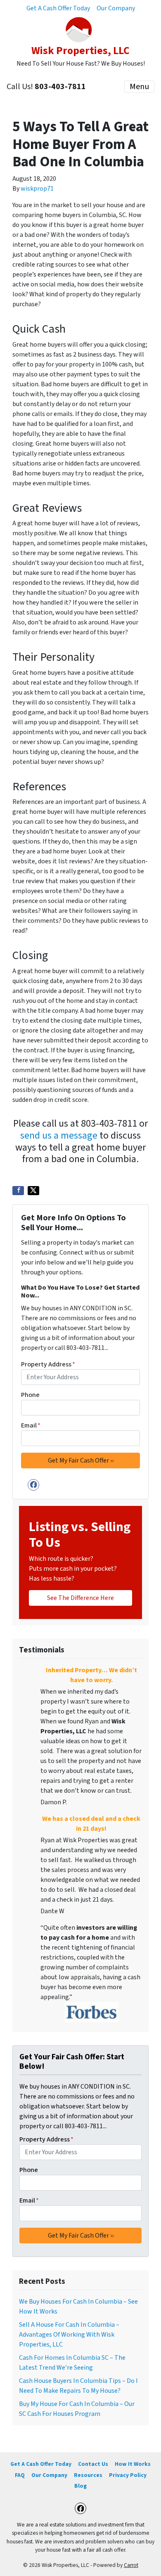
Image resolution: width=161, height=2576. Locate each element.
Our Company (116, 8)
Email (31, 1425)
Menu (139, 87)
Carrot (131, 2565)
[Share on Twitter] (33, 1191)
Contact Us (93, 2464)
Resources (88, 2475)
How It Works (133, 2464)
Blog (80, 2486)
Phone (30, 1395)
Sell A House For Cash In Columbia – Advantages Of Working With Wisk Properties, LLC (69, 2335)
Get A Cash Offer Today (58, 8)
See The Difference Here (80, 1598)
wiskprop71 (37, 189)
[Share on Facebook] (18, 1191)
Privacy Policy (128, 2475)
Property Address (48, 1364)
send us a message (59, 1136)
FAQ (20, 2475)
